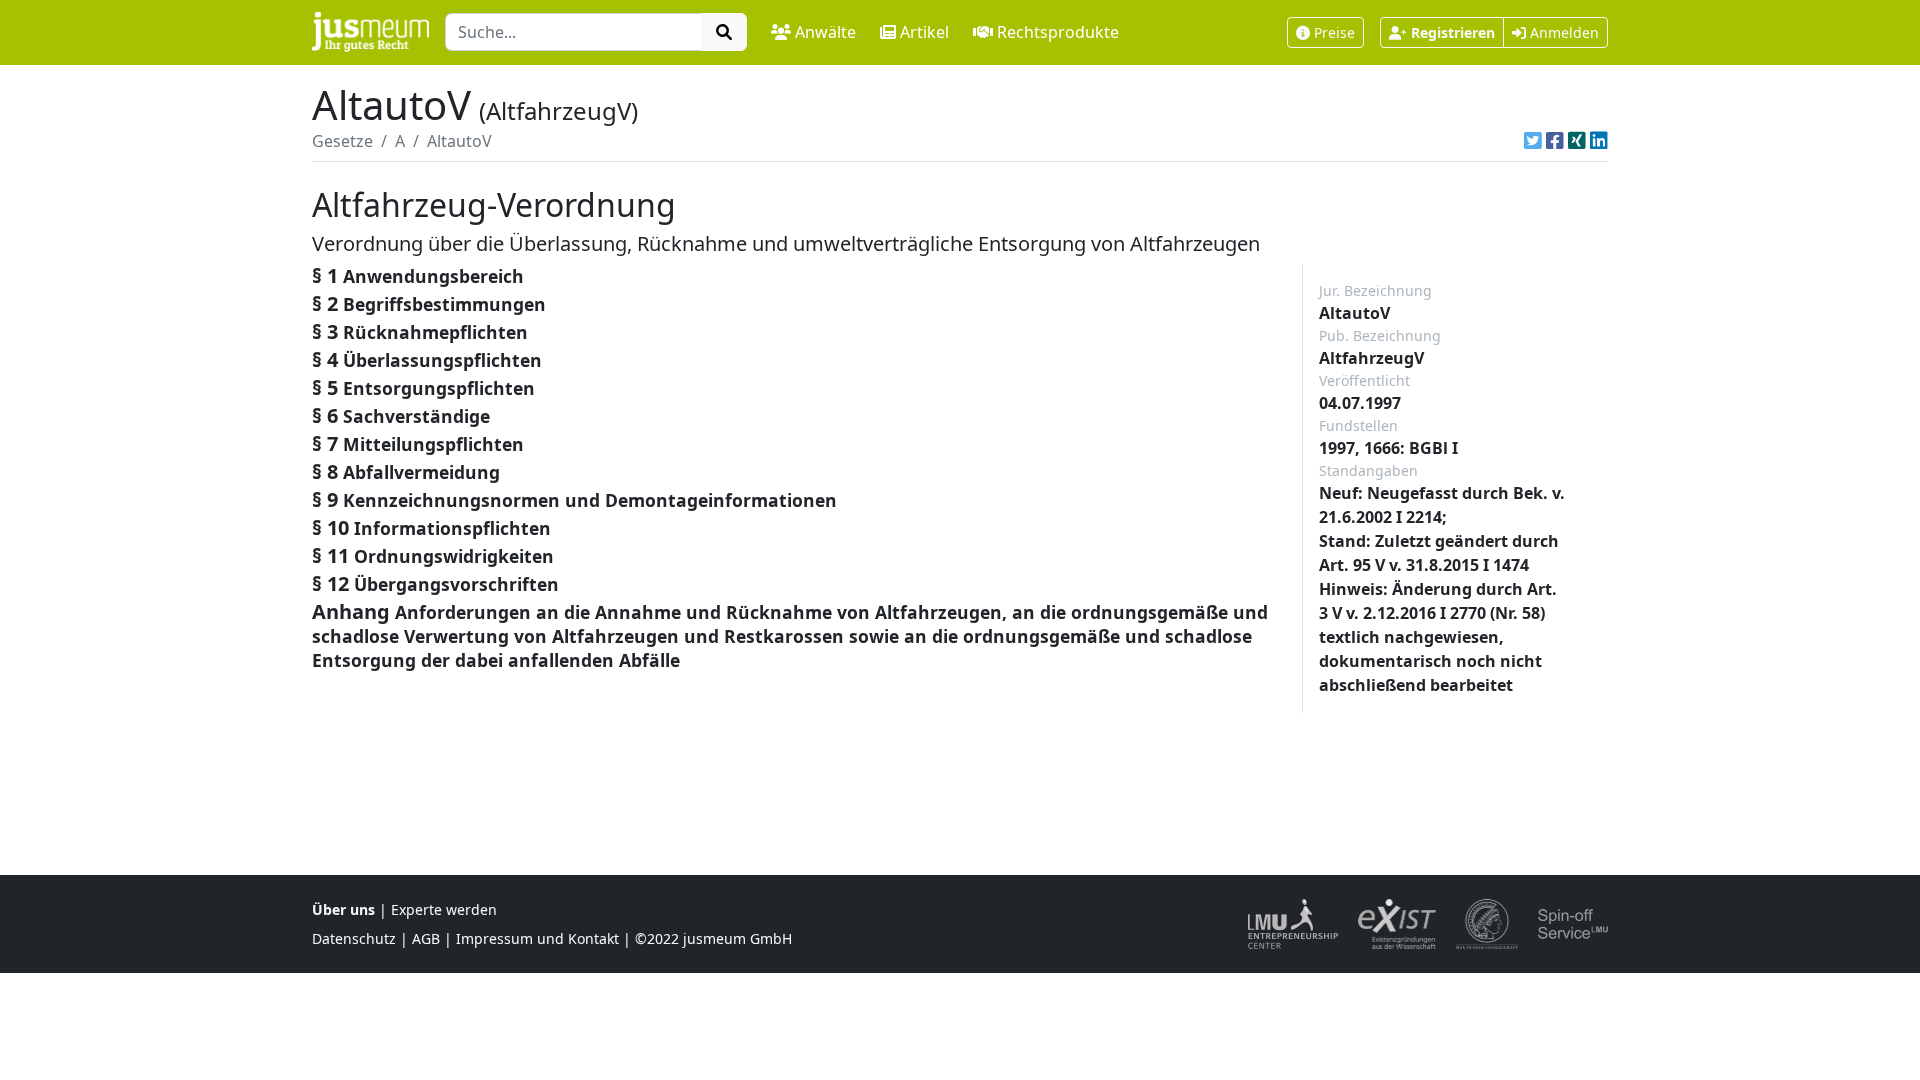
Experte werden (444, 909)
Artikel (924, 32)
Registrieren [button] (1453, 32)
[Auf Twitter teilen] (1533, 141)
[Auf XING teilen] (1577, 141)
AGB (426, 938)
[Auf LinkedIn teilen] (1599, 141)
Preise (1334, 32)
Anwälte (825, 32)
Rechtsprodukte (1058, 32)
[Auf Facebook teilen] (1555, 141)
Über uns (343, 909)
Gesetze (342, 141)
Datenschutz (354, 938)
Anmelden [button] (1562, 32)
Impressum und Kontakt (537, 938)
